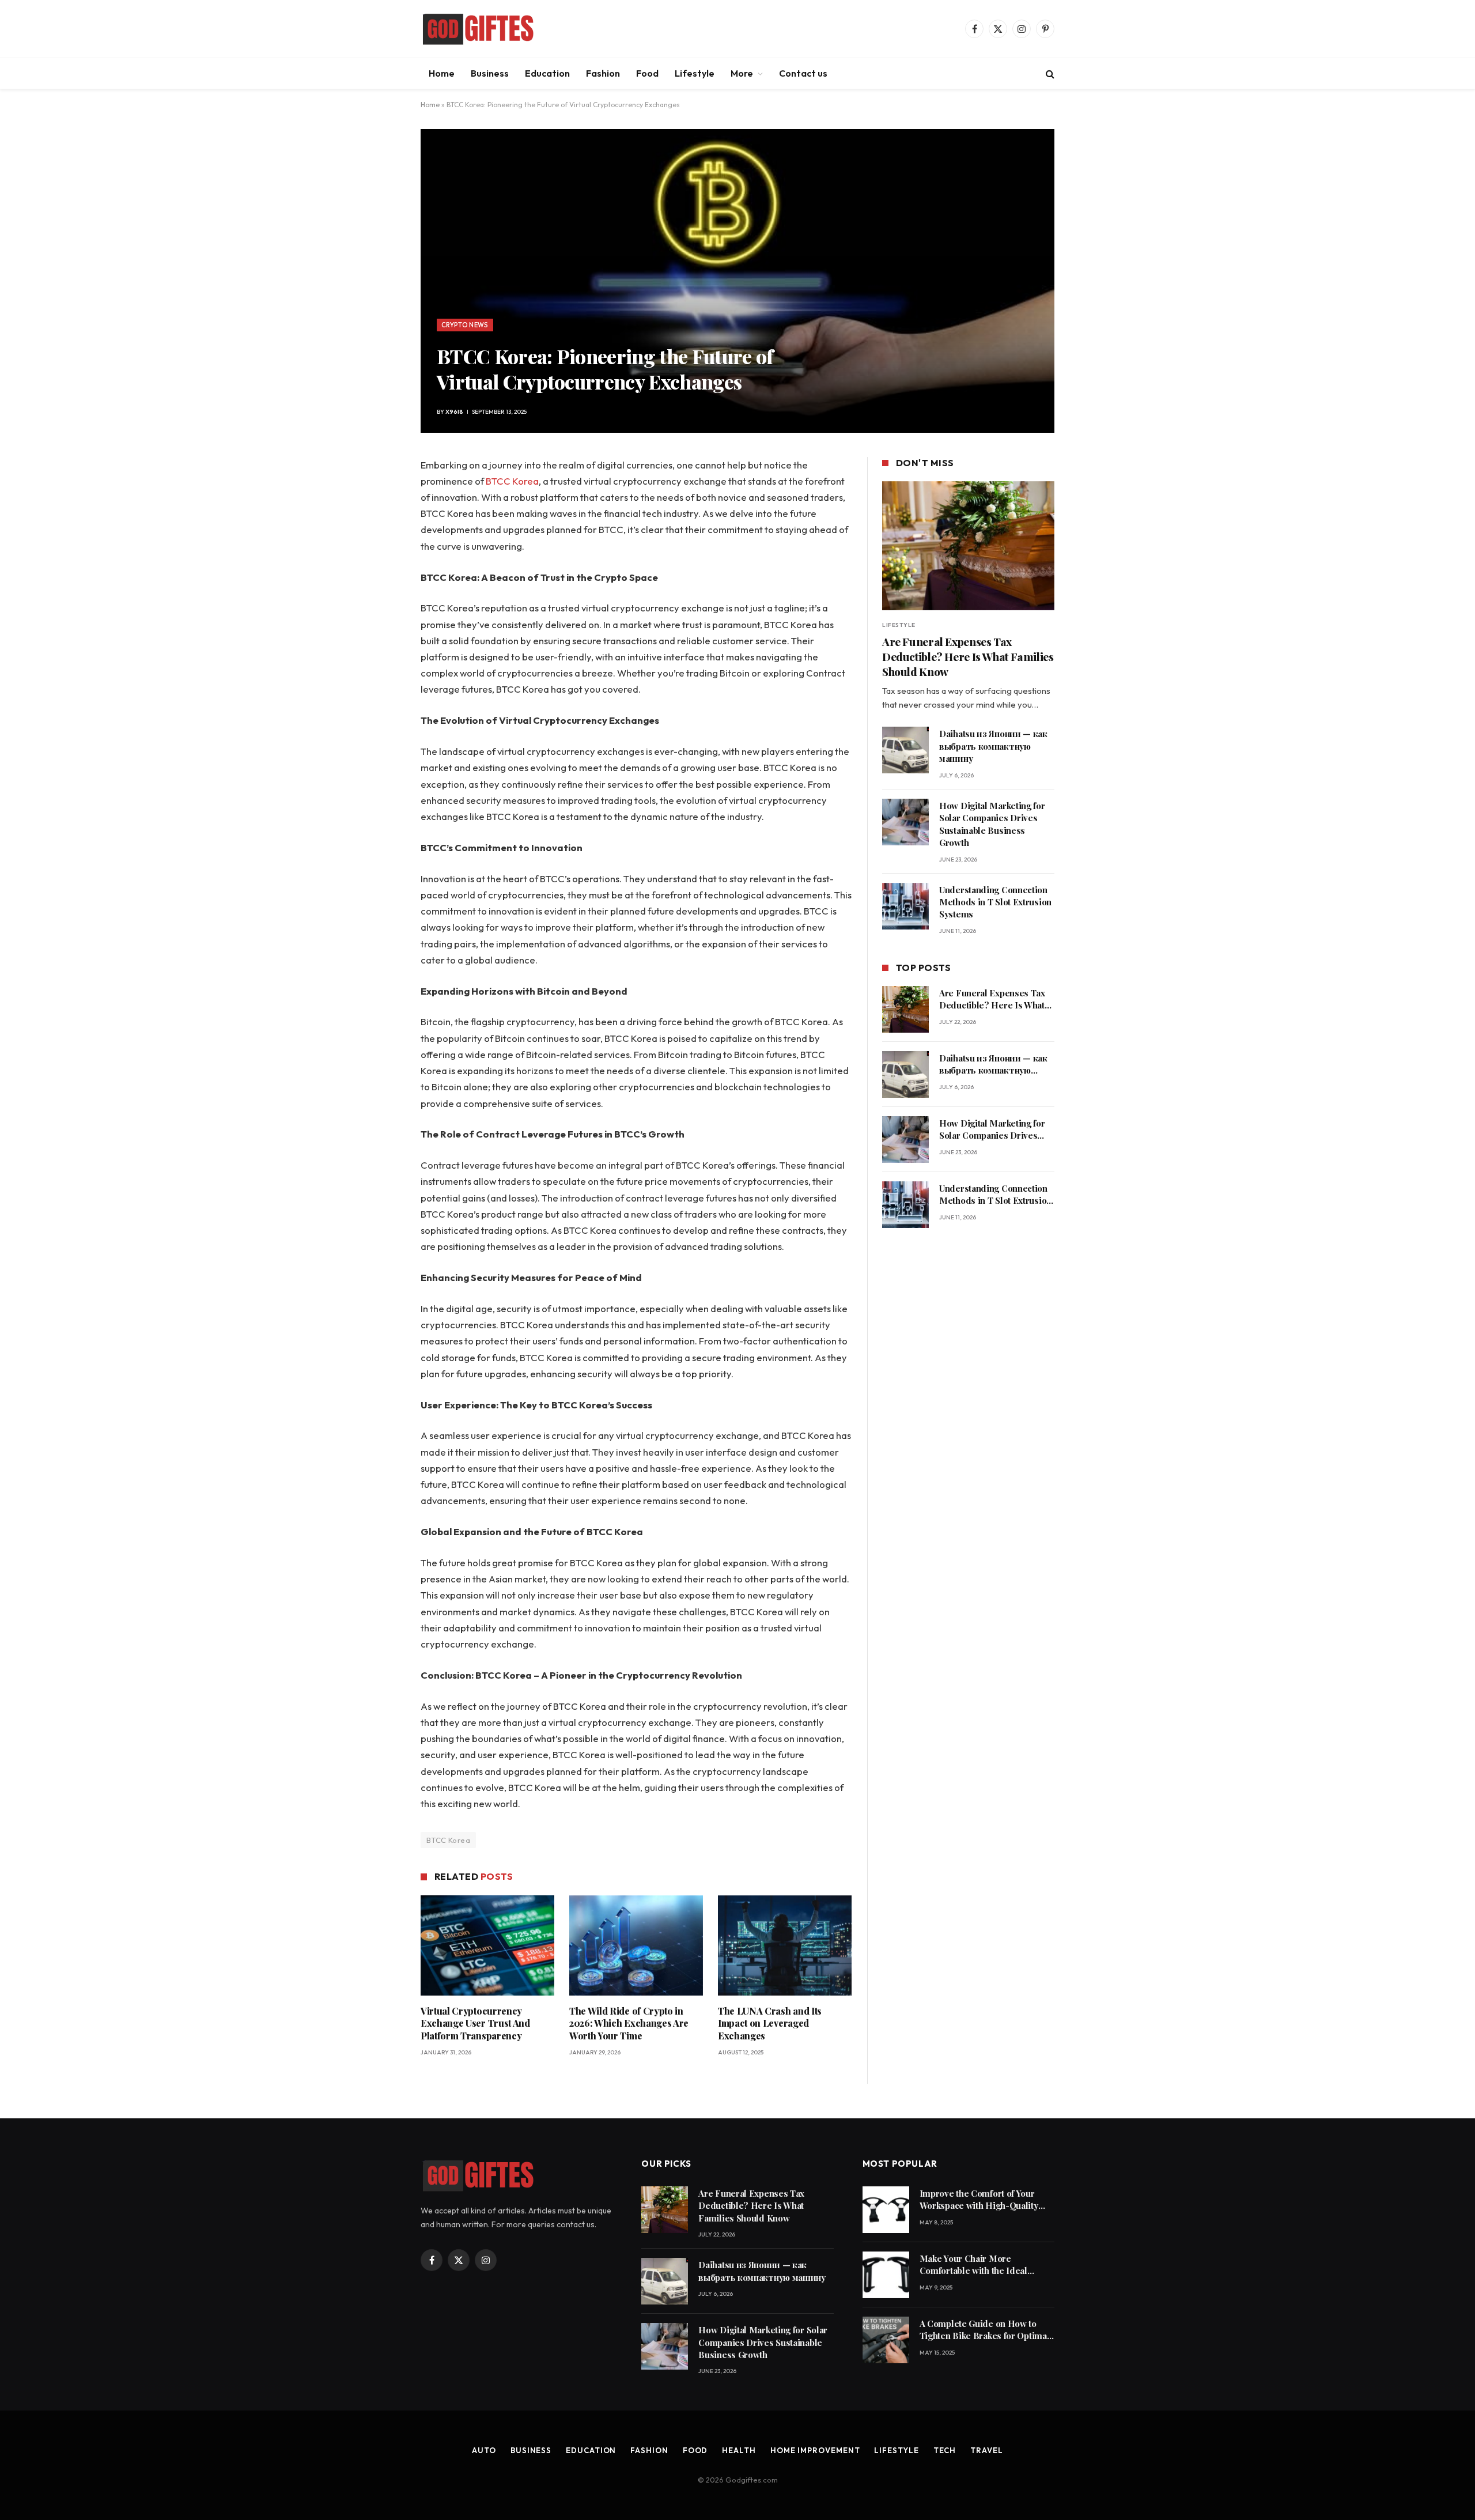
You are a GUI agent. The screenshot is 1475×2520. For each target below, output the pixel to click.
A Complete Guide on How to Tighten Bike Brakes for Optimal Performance (985, 2330)
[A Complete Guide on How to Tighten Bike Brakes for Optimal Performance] (886, 2340)
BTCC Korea (512, 481)
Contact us (803, 73)
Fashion (603, 73)
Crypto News (465, 325)
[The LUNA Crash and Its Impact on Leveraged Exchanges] (785, 1945)
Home (442, 73)
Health (739, 2450)
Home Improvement (815, 2450)
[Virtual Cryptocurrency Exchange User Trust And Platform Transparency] (487, 1945)
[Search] (1049, 73)
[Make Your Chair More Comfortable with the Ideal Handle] (886, 2275)
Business (490, 73)
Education (547, 73)
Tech (945, 2450)
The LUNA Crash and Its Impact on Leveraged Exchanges (770, 2024)
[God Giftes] (478, 29)
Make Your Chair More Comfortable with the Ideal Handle (973, 2265)
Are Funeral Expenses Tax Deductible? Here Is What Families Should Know (968, 657)
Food (647, 73)
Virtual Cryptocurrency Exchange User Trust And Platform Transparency (475, 2024)
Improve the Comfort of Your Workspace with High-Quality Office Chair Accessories (979, 2200)
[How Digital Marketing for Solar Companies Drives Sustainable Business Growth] (905, 822)
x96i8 (454, 412)
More (742, 73)
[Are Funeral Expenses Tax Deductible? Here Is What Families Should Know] (968, 546)
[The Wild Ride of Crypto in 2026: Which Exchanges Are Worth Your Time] (636, 1945)
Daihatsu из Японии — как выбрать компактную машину (993, 746)
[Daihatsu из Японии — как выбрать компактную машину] (905, 750)
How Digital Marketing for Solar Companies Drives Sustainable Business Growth (992, 824)
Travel (986, 2450)
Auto (484, 2450)
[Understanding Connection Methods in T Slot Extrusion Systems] (905, 906)
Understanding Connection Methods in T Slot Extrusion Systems (995, 902)
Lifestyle (695, 73)
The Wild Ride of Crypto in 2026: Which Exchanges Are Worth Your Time (629, 2024)
